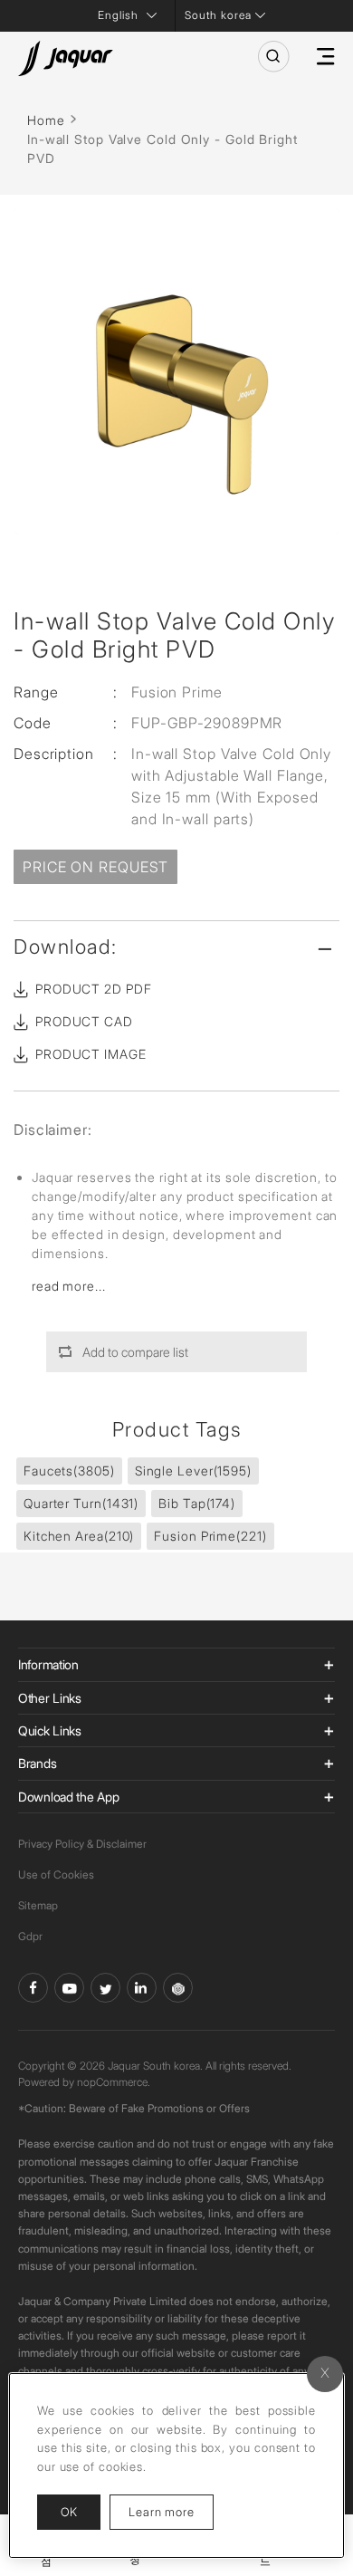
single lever (193, 1471)
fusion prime (210, 1536)
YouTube (69, 1988)
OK (69, 2512)
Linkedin (142, 1988)
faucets (69, 1471)
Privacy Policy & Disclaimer (82, 1844)
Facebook (33, 1988)
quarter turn (81, 1503)
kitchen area (79, 1536)
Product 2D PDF (94, 989)
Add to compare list (135, 1352)
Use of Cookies (56, 1874)
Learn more (171, 2511)
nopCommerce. (114, 2082)
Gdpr (30, 1936)
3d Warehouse (178, 1988)
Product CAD (84, 1021)
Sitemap (38, 1905)
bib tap (197, 1503)
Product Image (91, 1054)
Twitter (105, 1988)
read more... (69, 1286)
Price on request (95, 867)
